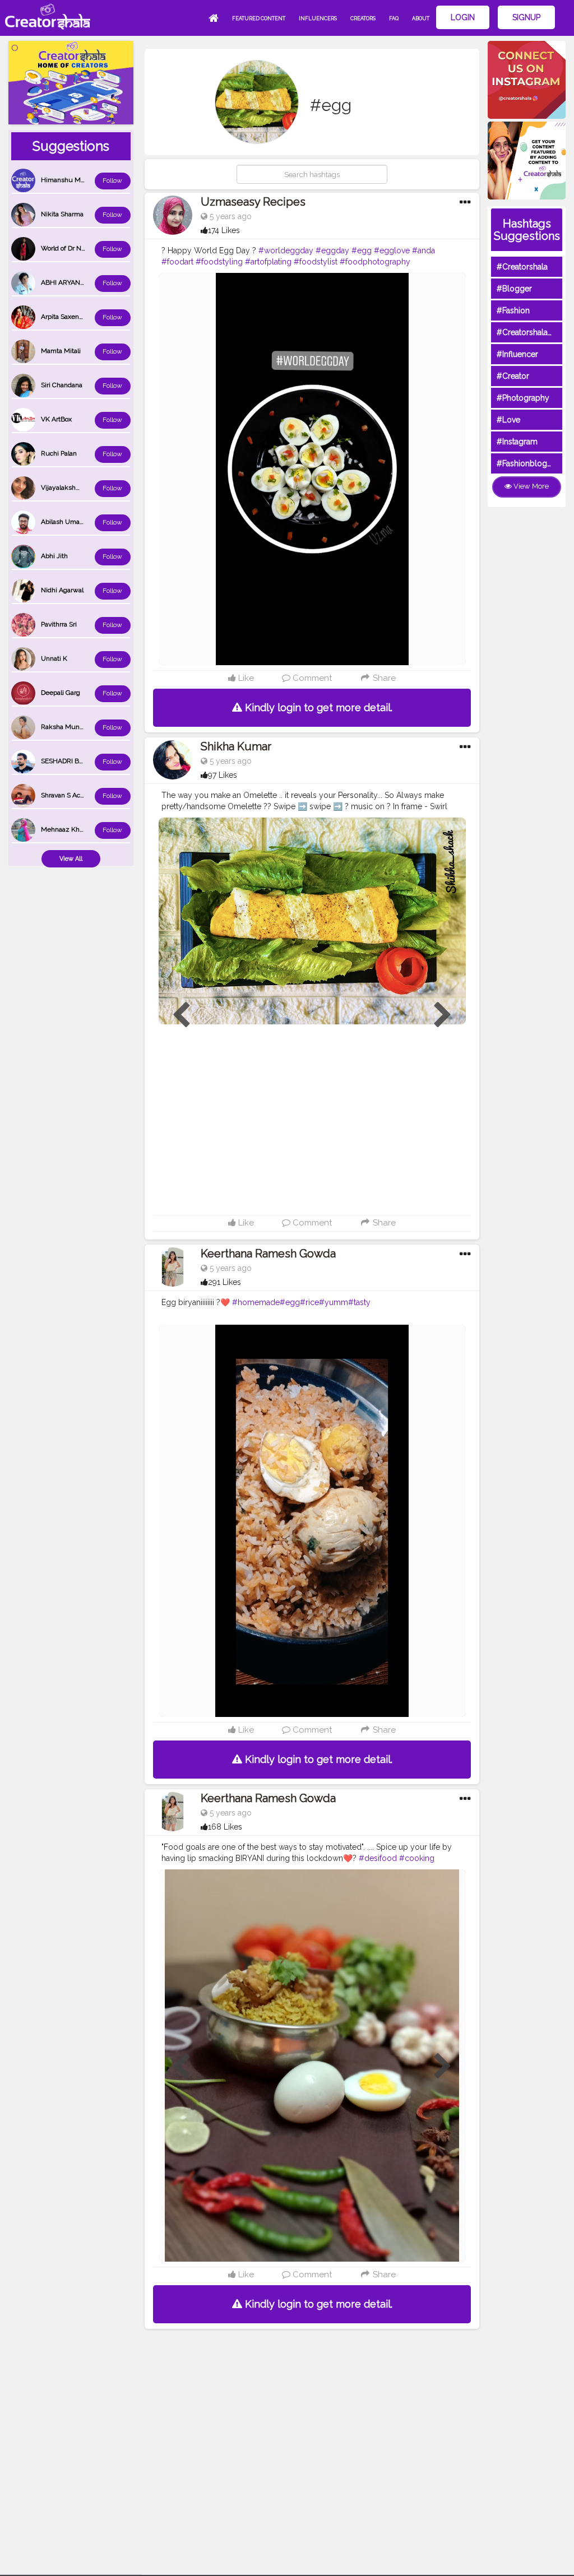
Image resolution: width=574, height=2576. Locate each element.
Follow (112, 180)
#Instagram (517, 442)
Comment (311, 678)
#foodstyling (219, 262)
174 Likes (224, 230)
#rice (309, 1302)
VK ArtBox (56, 419)
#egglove (392, 250)
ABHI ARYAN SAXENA (75, 282)
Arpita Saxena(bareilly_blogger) (88, 317)
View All (71, 859)
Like (245, 678)
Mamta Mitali (61, 351)
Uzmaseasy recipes (253, 202)
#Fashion (513, 310)
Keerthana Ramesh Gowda (268, 1254)
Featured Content (259, 18)
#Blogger (514, 289)
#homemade (256, 1302)
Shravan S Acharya (69, 795)
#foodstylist (316, 262)
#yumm (334, 1302)
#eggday (332, 250)
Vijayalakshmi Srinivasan (78, 488)
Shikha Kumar (236, 746)
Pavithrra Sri (59, 624)
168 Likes (225, 1827)
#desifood (378, 1858)
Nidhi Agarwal (62, 590)
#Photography (523, 398)
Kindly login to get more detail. (317, 707)
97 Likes (223, 775)
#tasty (359, 1302)
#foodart (177, 262)
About (421, 18)
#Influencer (517, 354)
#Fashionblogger (528, 463)
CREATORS (363, 18)
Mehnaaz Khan (64, 829)
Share (383, 678)
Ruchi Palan (59, 453)
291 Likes (224, 1282)
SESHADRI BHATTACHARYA (84, 761)
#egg (362, 250)
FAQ (394, 18)
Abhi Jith (54, 556)
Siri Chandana (62, 385)
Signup (526, 17)
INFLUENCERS (318, 18)
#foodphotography (375, 262)
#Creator (513, 376)
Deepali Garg (61, 693)
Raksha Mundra (65, 727)
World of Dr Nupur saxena (80, 248)
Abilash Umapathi (68, 522)
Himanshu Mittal (66, 180)
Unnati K (54, 658)
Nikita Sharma (62, 214)
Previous (181, 1015)
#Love (508, 420)
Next (443, 1015)
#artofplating (268, 262)
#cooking (417, 1858)
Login (463, 17)
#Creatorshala (522, 267)
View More (530, 486)
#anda (423, 250)
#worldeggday (286, 250)
